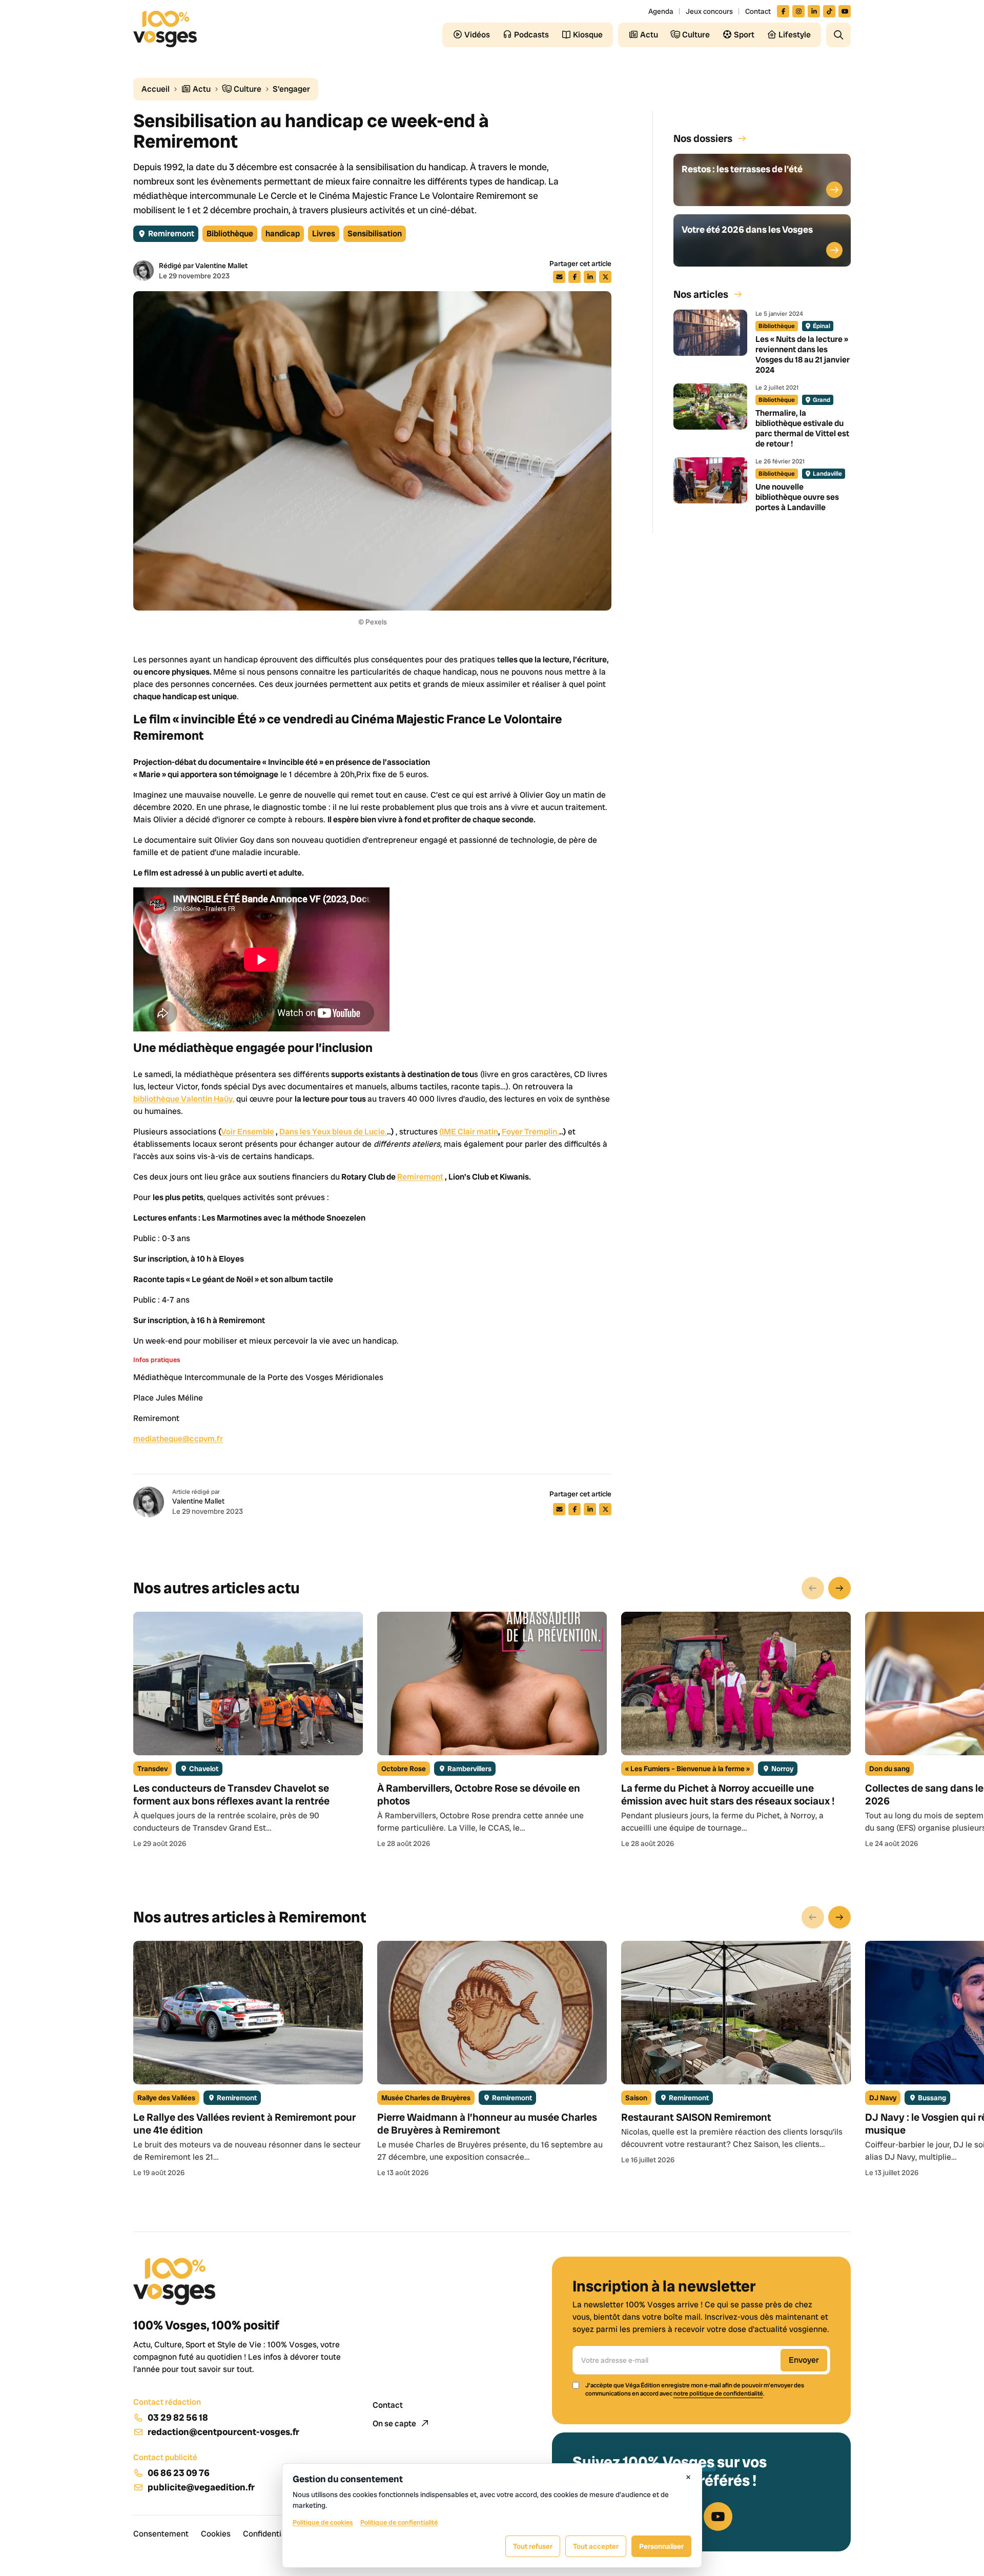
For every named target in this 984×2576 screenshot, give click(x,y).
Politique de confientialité (399, 2522)
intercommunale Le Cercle (243, 196)
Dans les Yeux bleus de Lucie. (333, 1132)
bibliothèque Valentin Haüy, (184, 1099)
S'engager (291, 89)
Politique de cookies (323, 2522)
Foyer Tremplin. (530, 1132)
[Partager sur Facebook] (575, 277)
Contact (758, 11)
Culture (247, 89)
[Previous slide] (813, 1588)
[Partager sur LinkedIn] (590, 277)
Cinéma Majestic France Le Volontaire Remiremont (424, 196)
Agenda (661, 11)
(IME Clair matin (469, 1132)
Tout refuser (533, 2546)
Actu (201, 89)
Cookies (216, 2534)
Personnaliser (661, 2546)
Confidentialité (270, 2534)
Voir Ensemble (248, 1132)
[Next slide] (839, 1588)
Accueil (156, 89)
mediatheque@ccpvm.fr (178, 1439)
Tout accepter (596, 2546)
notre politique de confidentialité (718, 2394)
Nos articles (701, 294)
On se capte (395, 2423)
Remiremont (420, 1177)
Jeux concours (709, 11)
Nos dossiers (703, 138)
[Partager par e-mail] (559, 277)
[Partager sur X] (605, 277)
